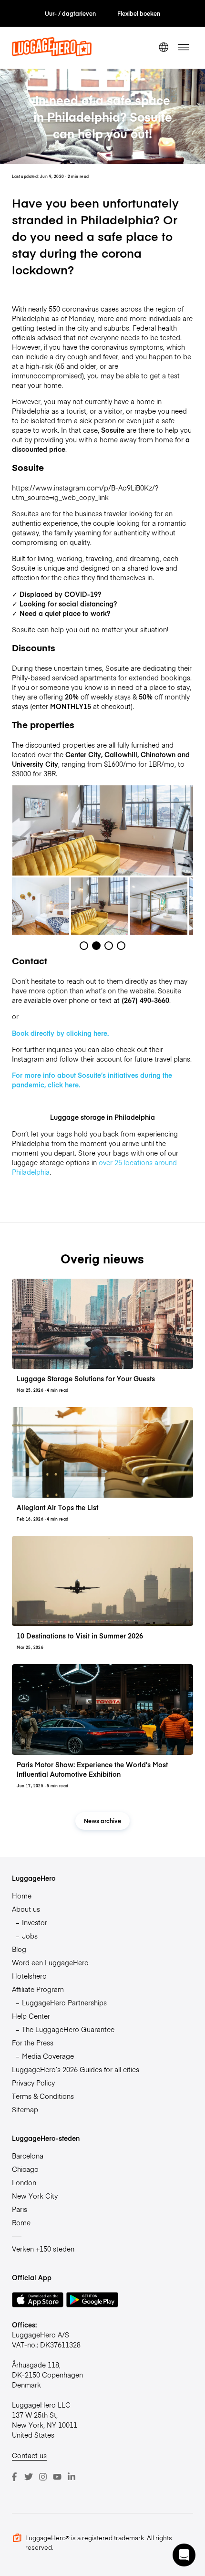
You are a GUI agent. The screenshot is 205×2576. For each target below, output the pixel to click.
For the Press (33, 2043)
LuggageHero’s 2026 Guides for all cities (76, 2069)
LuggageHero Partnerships (64, 2002)
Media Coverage (48, 2056)
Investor (35, 1922)
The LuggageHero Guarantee (68, 2029)
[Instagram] (43, 2477)
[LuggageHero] (52, 53)
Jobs (30, 1936)
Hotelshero (29, 1976)
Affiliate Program (38, 1989)
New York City (35, 2196)
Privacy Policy (33, 2083)
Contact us (29, 2455)
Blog (19, 1949)
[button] (184, 2555)
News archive (102, 1820)
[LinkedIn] (72, 2477)
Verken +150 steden (43, 2249)
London (24, 2182)
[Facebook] (14, 2477)
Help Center (31, 2016)
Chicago (25, 2169)
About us (26, 1909)
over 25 (110, 1162)
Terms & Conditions (43, 2096)
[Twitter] (29, 2477)
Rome (21, 2222)
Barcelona (28, 2156)
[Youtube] (57, 2477)
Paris (20, 2209)
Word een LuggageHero (50, 1962)
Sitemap (25, 2109)
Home (22, 1896)
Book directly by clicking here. (60, 1033)
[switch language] (164, 47)
